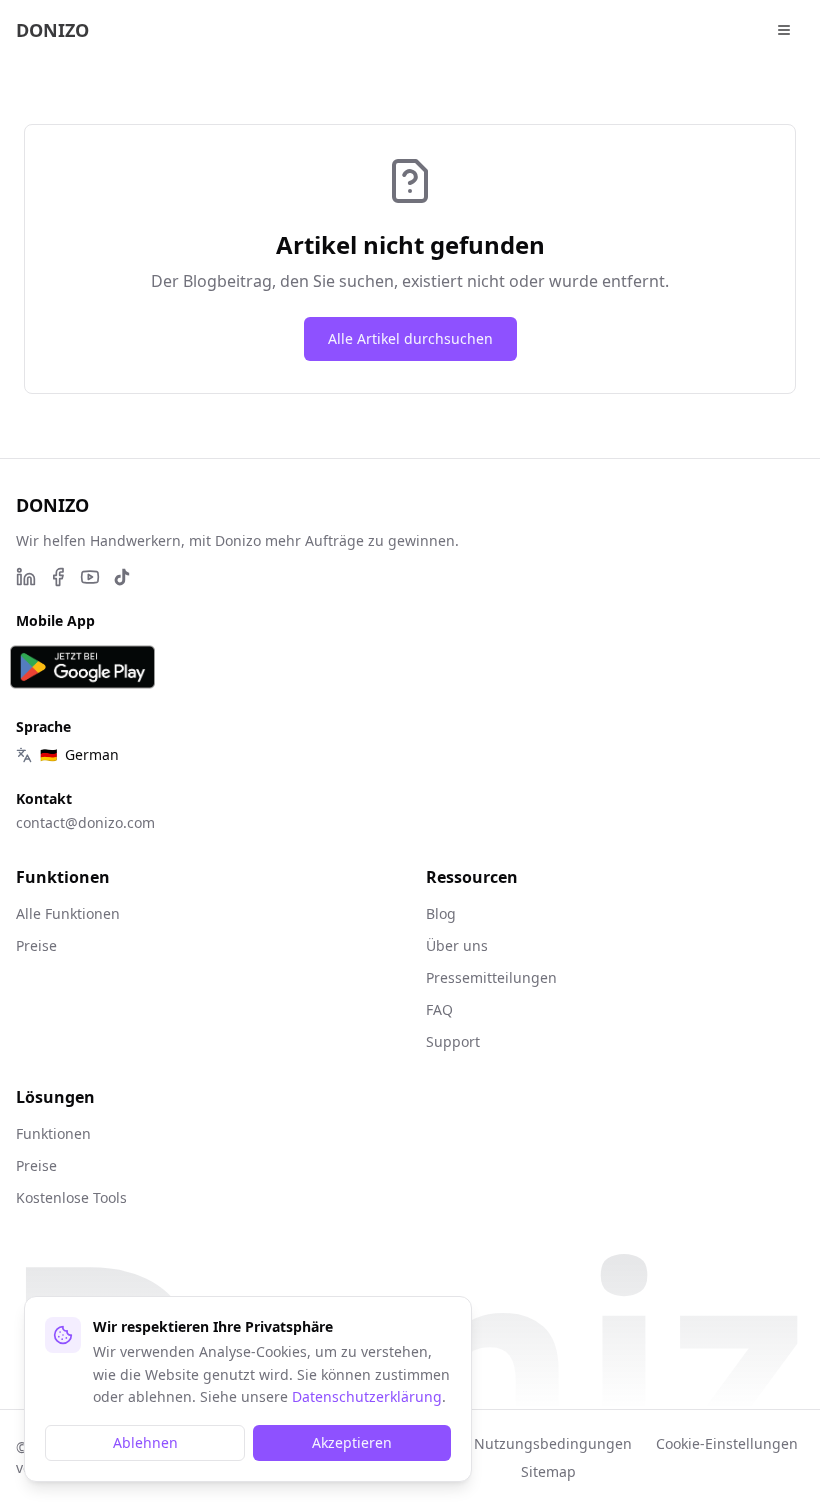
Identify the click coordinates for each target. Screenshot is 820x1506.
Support (453, 1041)
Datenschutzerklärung (367, 1396)
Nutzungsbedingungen (553, 1443)
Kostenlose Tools (71, 1197)
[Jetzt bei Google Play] (82, 667)
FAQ (439, 1009)
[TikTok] (122, 577)
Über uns (457, 945)
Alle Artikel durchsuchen (410, 338)
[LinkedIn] (26, 577)
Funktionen (53, 1133)
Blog (441, 913)
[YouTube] (90, 577)
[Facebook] (58, 577)
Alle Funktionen (68, 913)
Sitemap (548, 1471)
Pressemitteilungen (491, 977)
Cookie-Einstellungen (727, 1443)
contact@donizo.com (85, 822)
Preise (36, 945)
